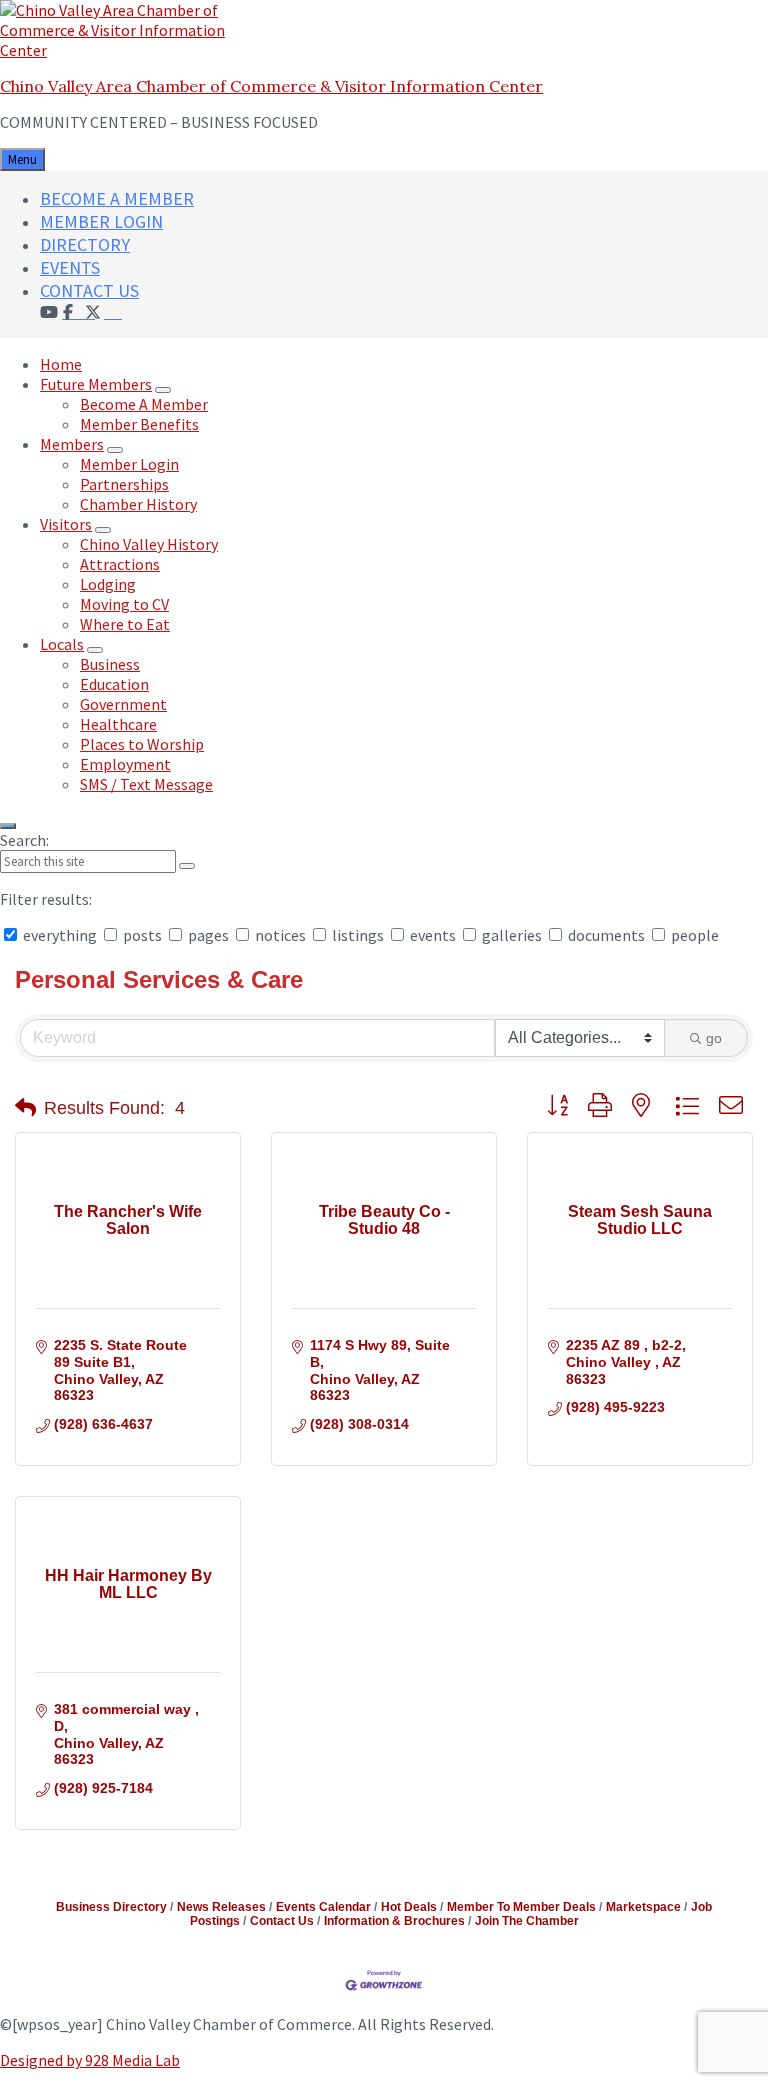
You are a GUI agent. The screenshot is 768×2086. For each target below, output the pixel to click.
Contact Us (282, 1921)
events (433, 935)
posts (142, 935)
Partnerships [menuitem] (124, 484)
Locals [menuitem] (62, 644)
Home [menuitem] (61, 364)
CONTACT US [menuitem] (89, 290)
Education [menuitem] (114, 684)
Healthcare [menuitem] (118, 724)
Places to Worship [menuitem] (142, 744)
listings (358, 935)
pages (208, 935)
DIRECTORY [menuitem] (85, 244)
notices (280, 935)
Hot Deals (409, 1907)
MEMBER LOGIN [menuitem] (101, 221)
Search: (24, 840)
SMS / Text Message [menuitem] (146, 784)
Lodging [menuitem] (108, 584)
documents (606, 935)
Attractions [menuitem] (120, 564)
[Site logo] (125, 50)
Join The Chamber (527, 1921)
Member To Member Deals (521, 1907)
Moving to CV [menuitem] (124, 604)
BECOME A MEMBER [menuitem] (117, 198)
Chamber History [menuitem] (138, 504)
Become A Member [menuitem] (144, 404)
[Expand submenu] (163, 390)
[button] (25, 1108)
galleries (512, 935)
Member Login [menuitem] (129, 464)
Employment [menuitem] (125, 764)
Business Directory (111, 1907)
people (693, 935)
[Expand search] (8, 826)
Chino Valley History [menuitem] (149, 544)
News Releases (221, 1907)
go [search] (714, 1038)
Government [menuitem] (123, 704)
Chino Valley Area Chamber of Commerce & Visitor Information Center (271, 86)
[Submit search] (187, 866)
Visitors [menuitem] (66, 524)
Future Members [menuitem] (96, 384)
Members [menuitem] (72, 444)
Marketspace (643, 1907)
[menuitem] (113, 311)
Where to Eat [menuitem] (125, 624)
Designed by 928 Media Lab (90, 2060)
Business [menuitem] (110, 664)
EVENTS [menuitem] (70, 267)
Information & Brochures (394, 1921)
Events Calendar (323, 1907)
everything (60, 935)
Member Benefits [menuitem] (139, 424)
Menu (22, 159)
